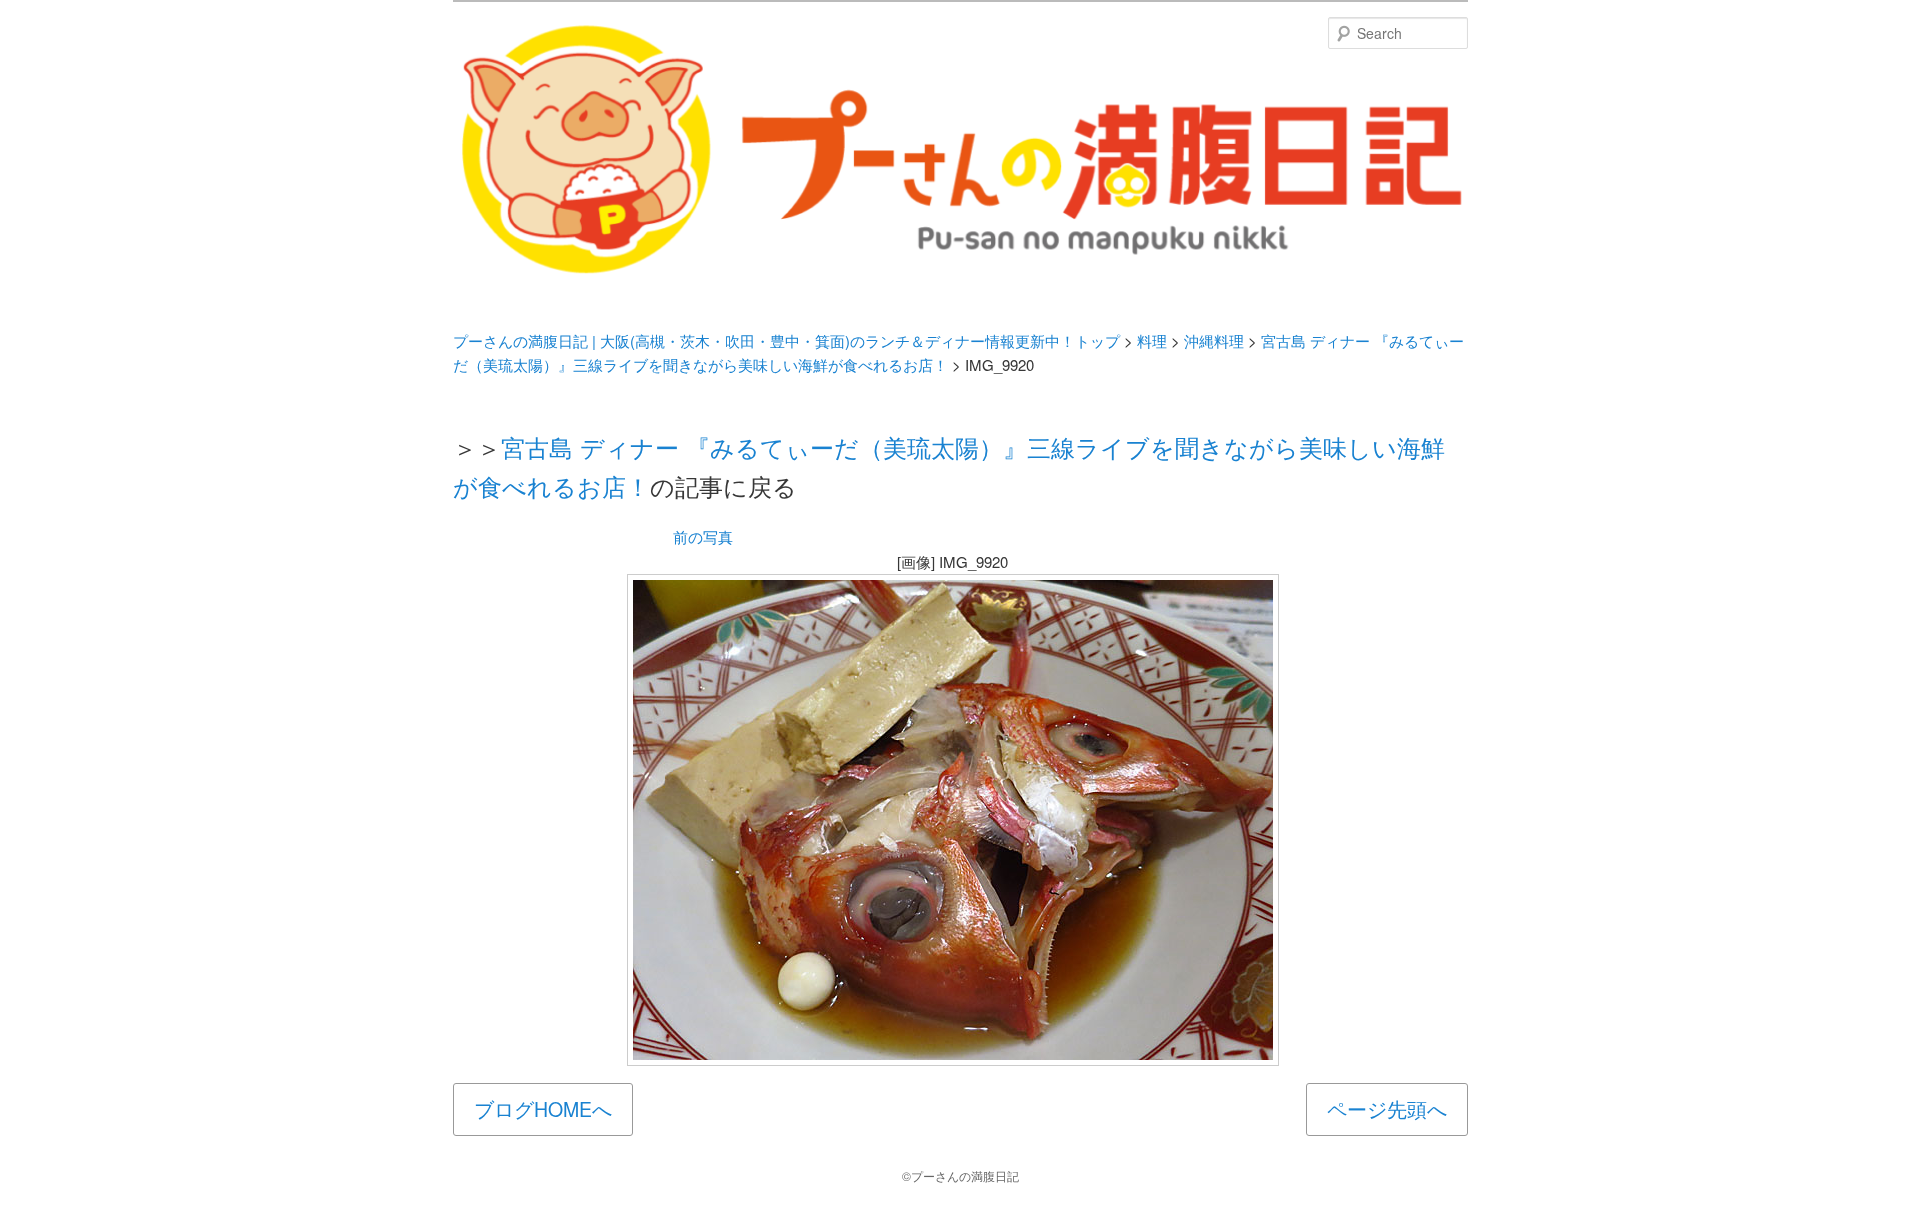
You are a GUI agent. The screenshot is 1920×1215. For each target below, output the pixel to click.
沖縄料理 (1214, 340)
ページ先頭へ (1387, 1109)
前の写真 (703, 536)
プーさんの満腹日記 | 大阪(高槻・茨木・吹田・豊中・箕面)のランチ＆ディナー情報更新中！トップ (786, 340)
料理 (1152, 340)
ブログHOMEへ (543, 1109)
